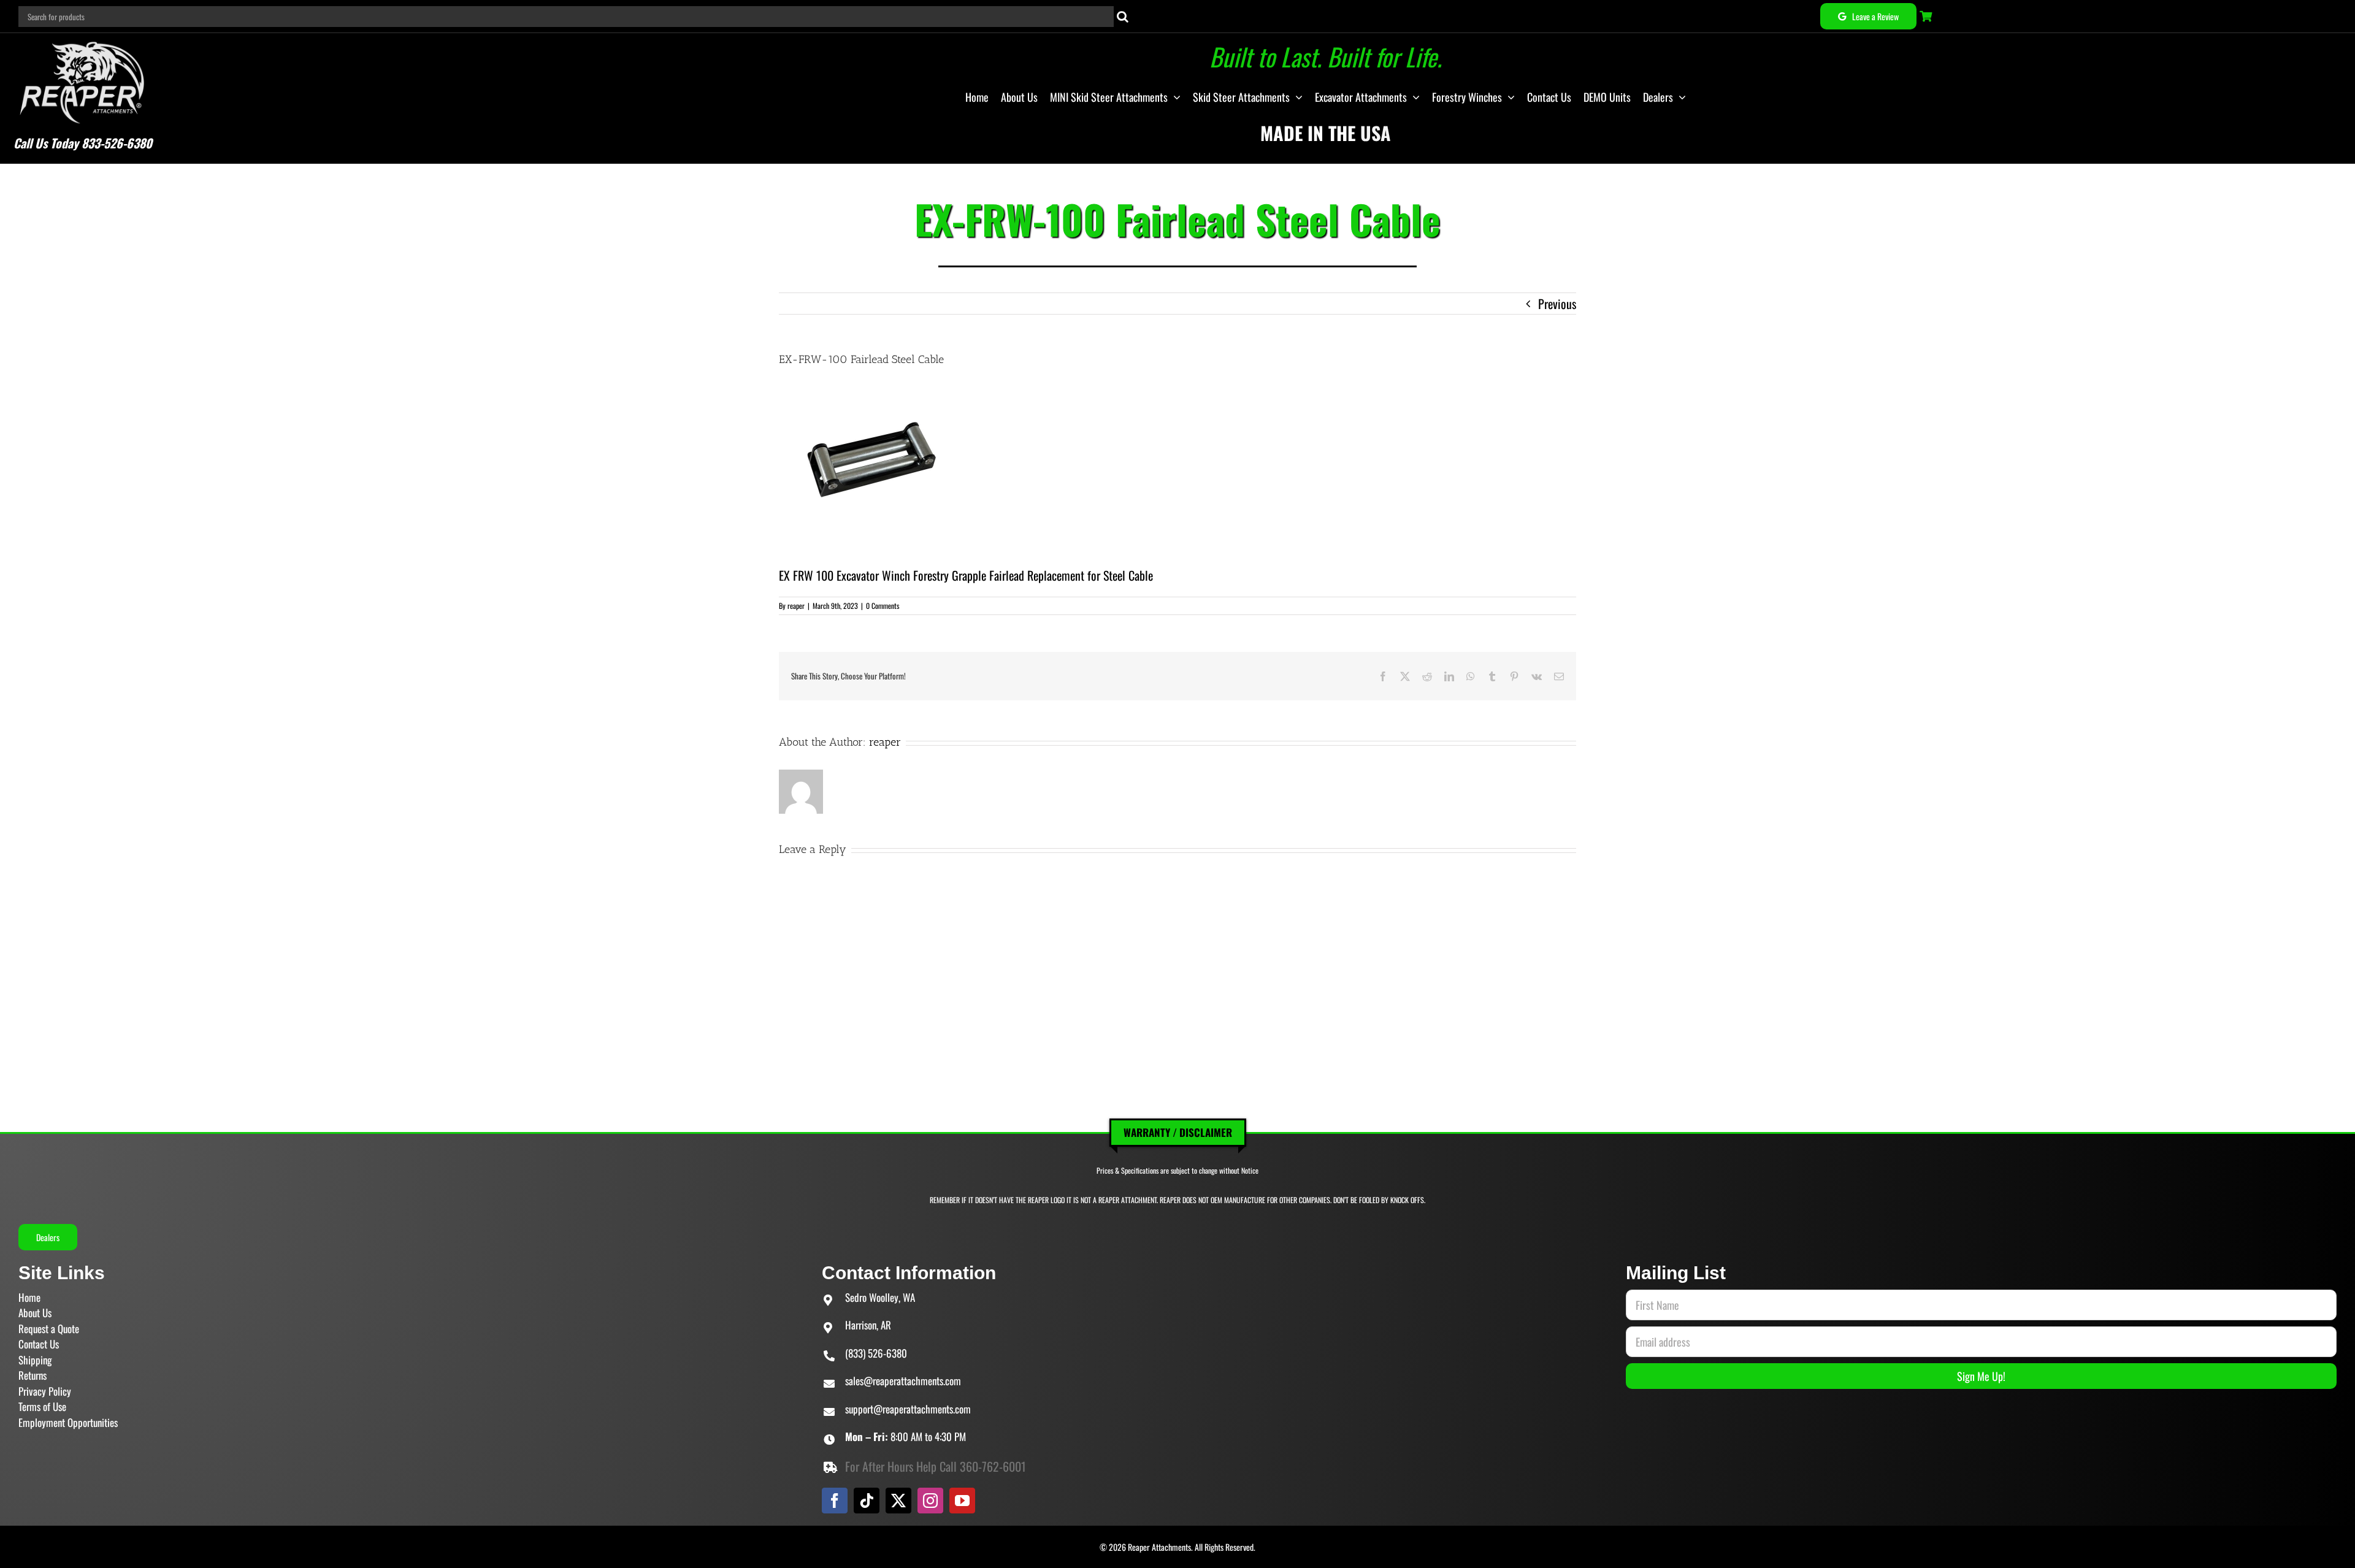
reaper (796, 606)
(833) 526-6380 (876, 1353)
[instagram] (930, 1501)
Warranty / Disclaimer (1178, 1132)
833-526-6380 (117, 143)
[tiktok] (867, 1501)
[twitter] (898, 1501)
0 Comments (883, 606)
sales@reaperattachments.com (903, 1381)
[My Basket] (1927, 16)
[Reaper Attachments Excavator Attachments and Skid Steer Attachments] (82, 39)
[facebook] (835, 1501)
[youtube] (962, 1501)
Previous (1557, 304)
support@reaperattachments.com (908, 1409)
